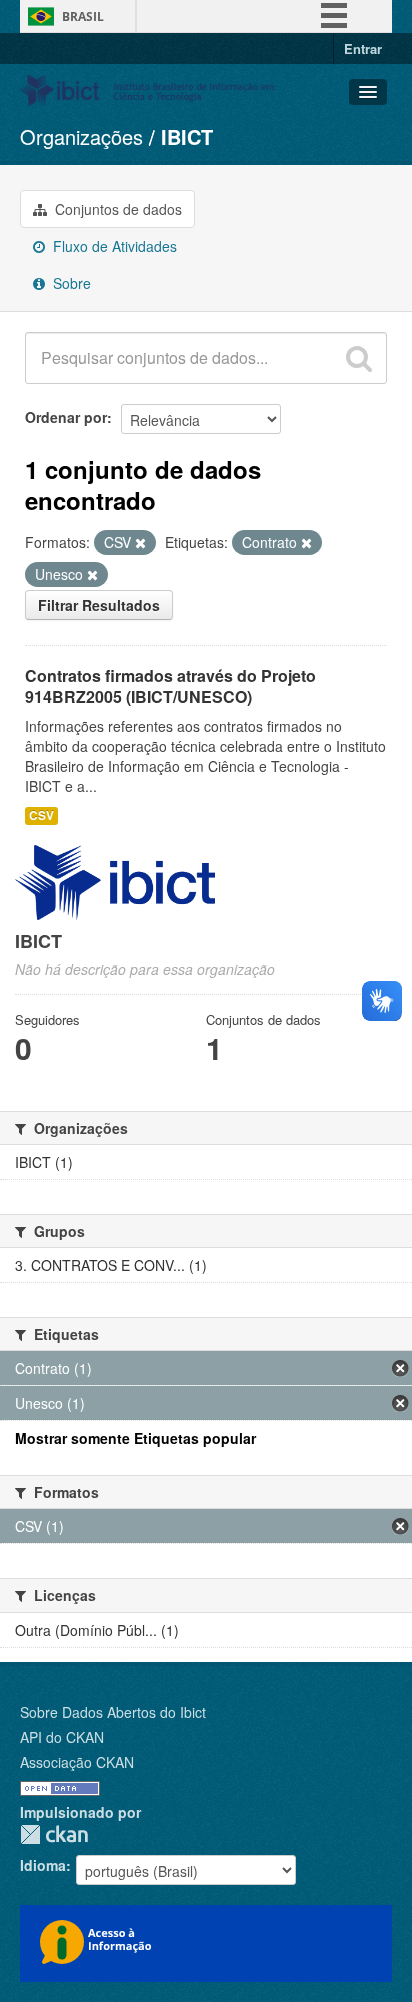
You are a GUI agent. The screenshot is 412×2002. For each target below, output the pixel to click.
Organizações (81, 136)
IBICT (187, 136)
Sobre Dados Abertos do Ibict (113, 1712)
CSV (41, 815)
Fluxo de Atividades (113, 246)
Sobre (70, 283)
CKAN (54, 1834)
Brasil (83, 16)
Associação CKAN (77, 1762)
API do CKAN (62, 1737)
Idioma (43, 1865)
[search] (359, 358)
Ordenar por (66, 417)
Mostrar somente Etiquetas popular (135, 1438)
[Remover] (140, 543)
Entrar (363, 48)
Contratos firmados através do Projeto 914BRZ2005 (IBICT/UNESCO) (170, 686)
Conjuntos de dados (116, 209)
